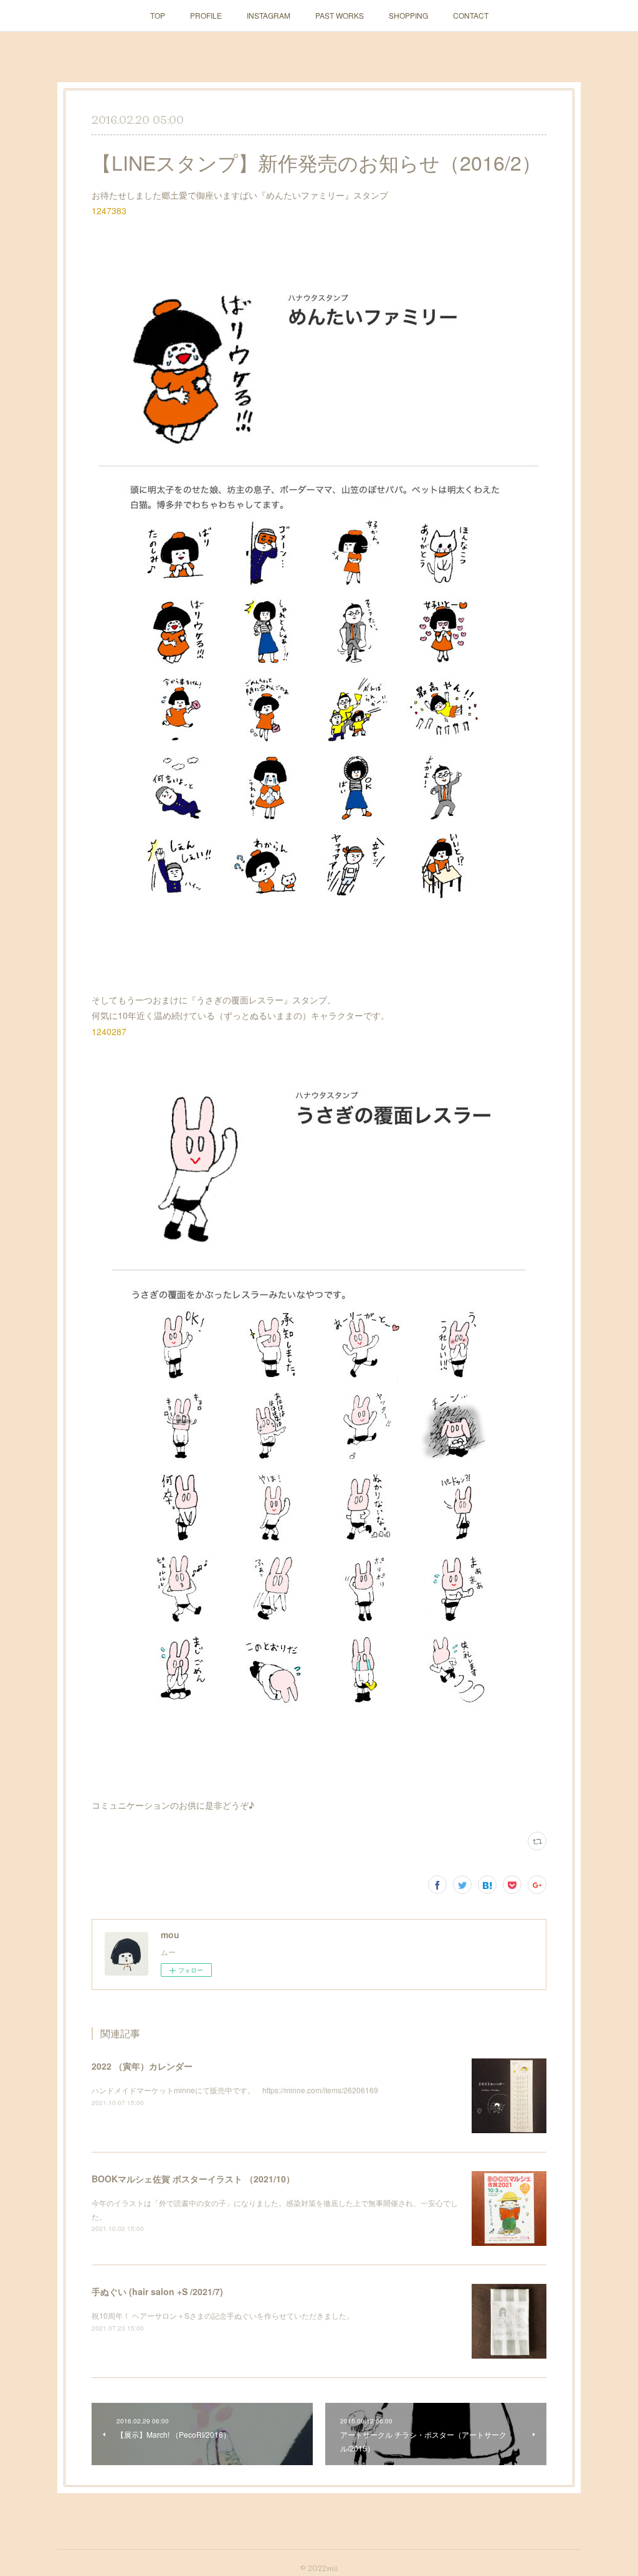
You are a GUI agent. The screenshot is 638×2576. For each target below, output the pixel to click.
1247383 (109, 211)
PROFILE (206, 15)
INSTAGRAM (269, 15)
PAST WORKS (340, 15)
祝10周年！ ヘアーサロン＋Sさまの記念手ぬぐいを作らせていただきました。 (223, 2315)
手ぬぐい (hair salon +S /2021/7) (157, 2291)
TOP (158, 15)
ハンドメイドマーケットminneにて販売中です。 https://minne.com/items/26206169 (235, 2090)
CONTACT (471, 15)
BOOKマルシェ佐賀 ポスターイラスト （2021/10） (193, 2179)
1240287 (109, 1031)
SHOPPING (408, 15)
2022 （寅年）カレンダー (142, 2066)
